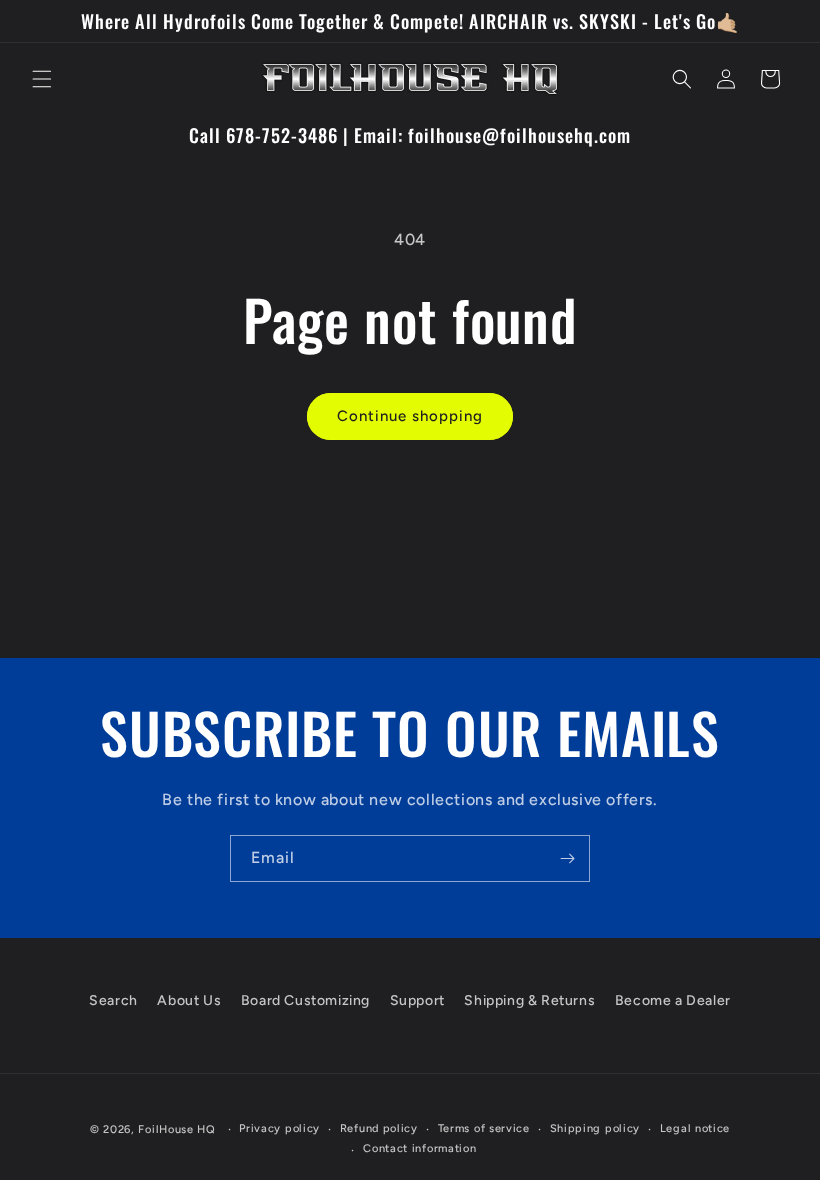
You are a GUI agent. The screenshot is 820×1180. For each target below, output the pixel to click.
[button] (42, 79)
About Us (189, 1000)
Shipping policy (595, 1128)
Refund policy (379, 1128)
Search (113, 1000)
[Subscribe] (567, 858)
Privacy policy (279, 1128)
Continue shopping (410, 416)
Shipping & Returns (529, 1000)
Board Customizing (305, 1000)
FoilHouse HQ (176, 1129)
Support (417, 1000)
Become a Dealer (673, 1000)
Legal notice (695, 1128)
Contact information (419, 1148)
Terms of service (484, 1128)
